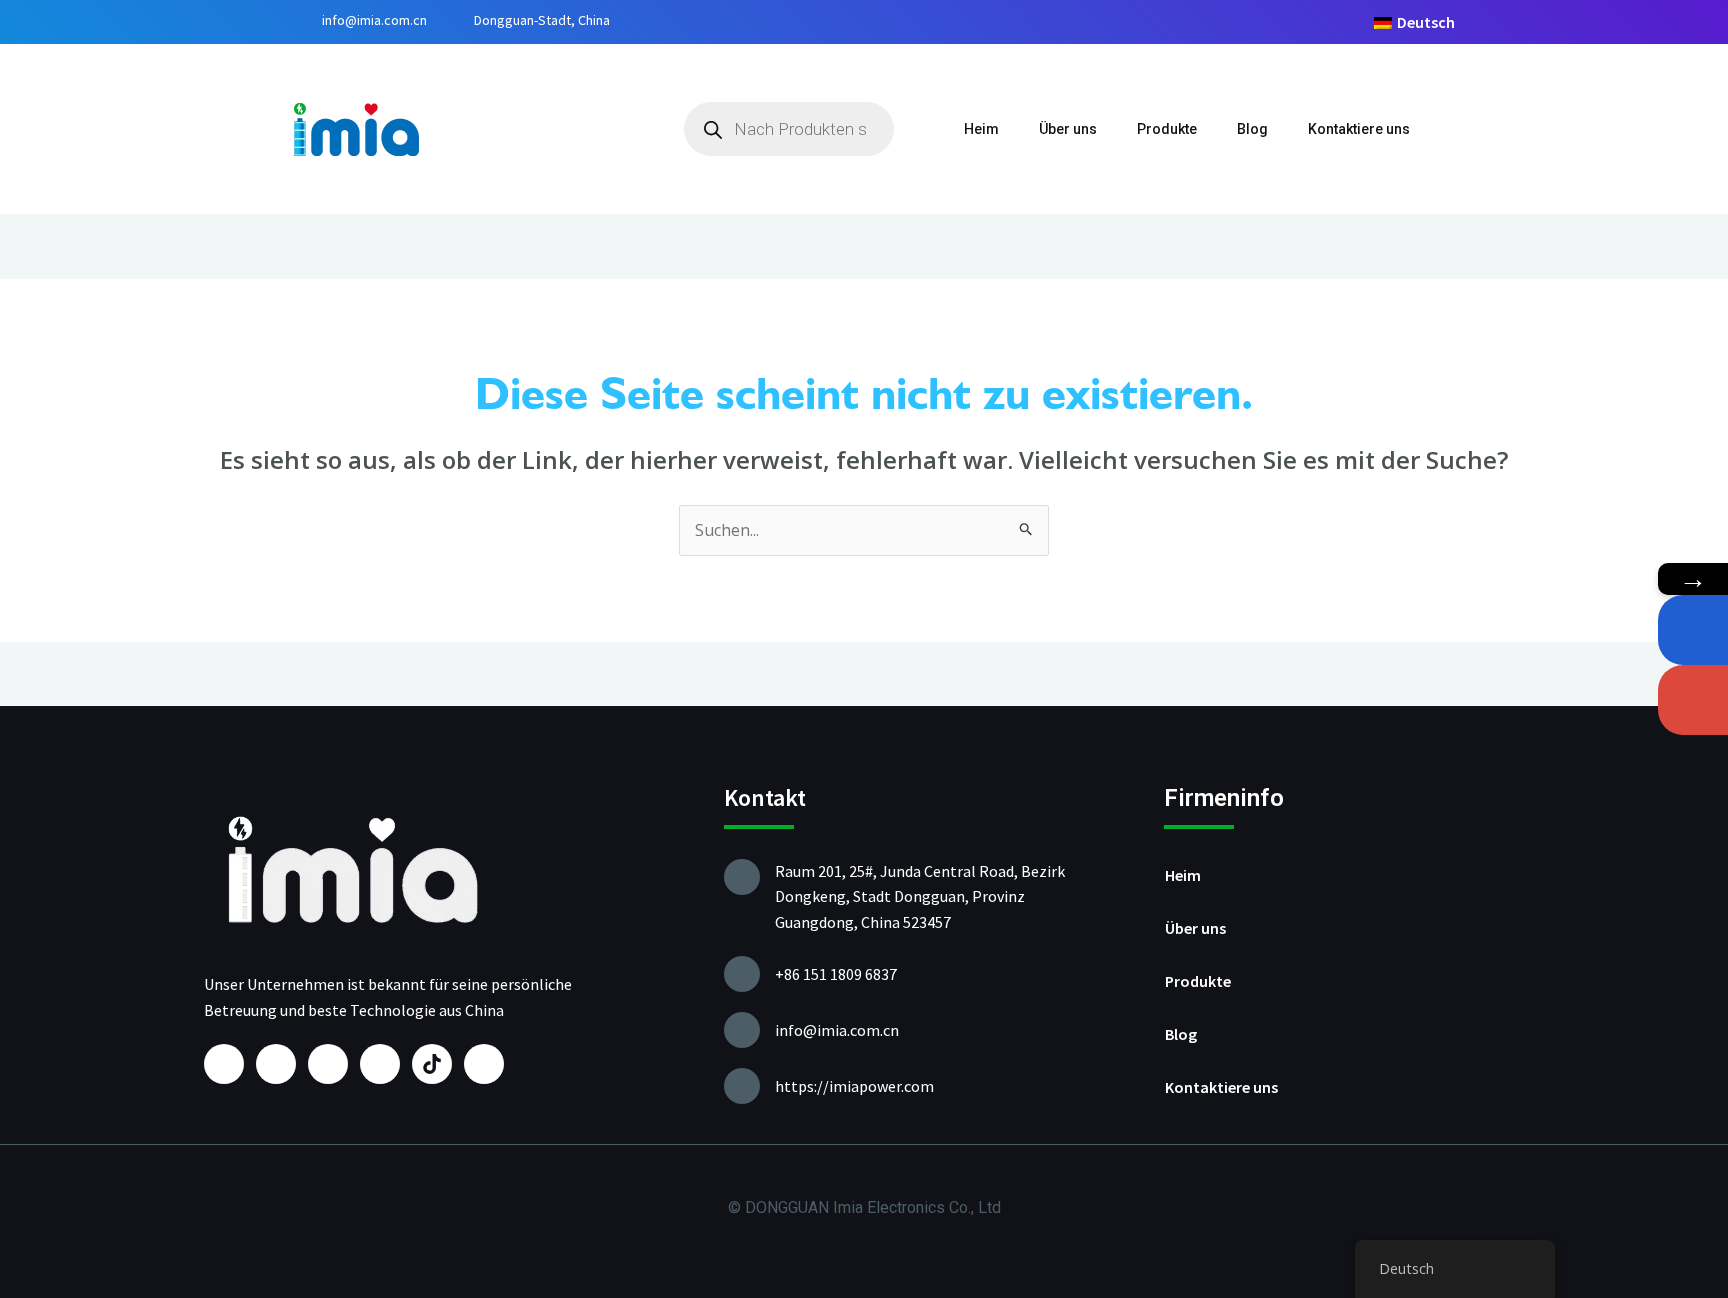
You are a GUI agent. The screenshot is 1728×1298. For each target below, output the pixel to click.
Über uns (1068, 129)
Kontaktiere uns (1359, 129)
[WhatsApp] (1693, 630)
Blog (1252, 129)
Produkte (1167, 129)
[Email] (1693, 700)
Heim (981, 129)
